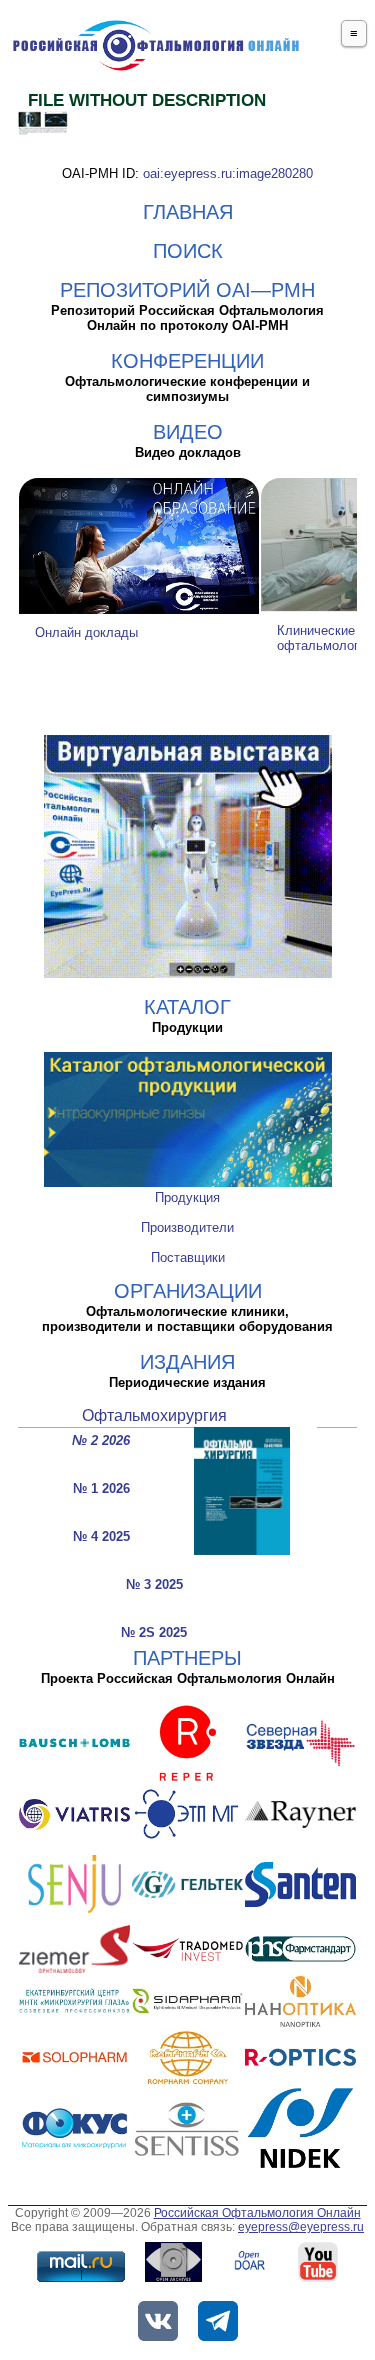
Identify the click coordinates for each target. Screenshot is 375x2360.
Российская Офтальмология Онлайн (257, 2213)
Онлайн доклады (86, 632)
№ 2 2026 (101, 1440)
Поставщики (188, 1257)
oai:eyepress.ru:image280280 (228, 173)
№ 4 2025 (101, 1536)
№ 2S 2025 (154, 1632)
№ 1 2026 (101, 1488)
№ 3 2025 (154, 1584)
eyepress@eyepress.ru (301, 2227)
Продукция (187, 1197)
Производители (187, 1227)
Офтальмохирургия (154, 1415)
